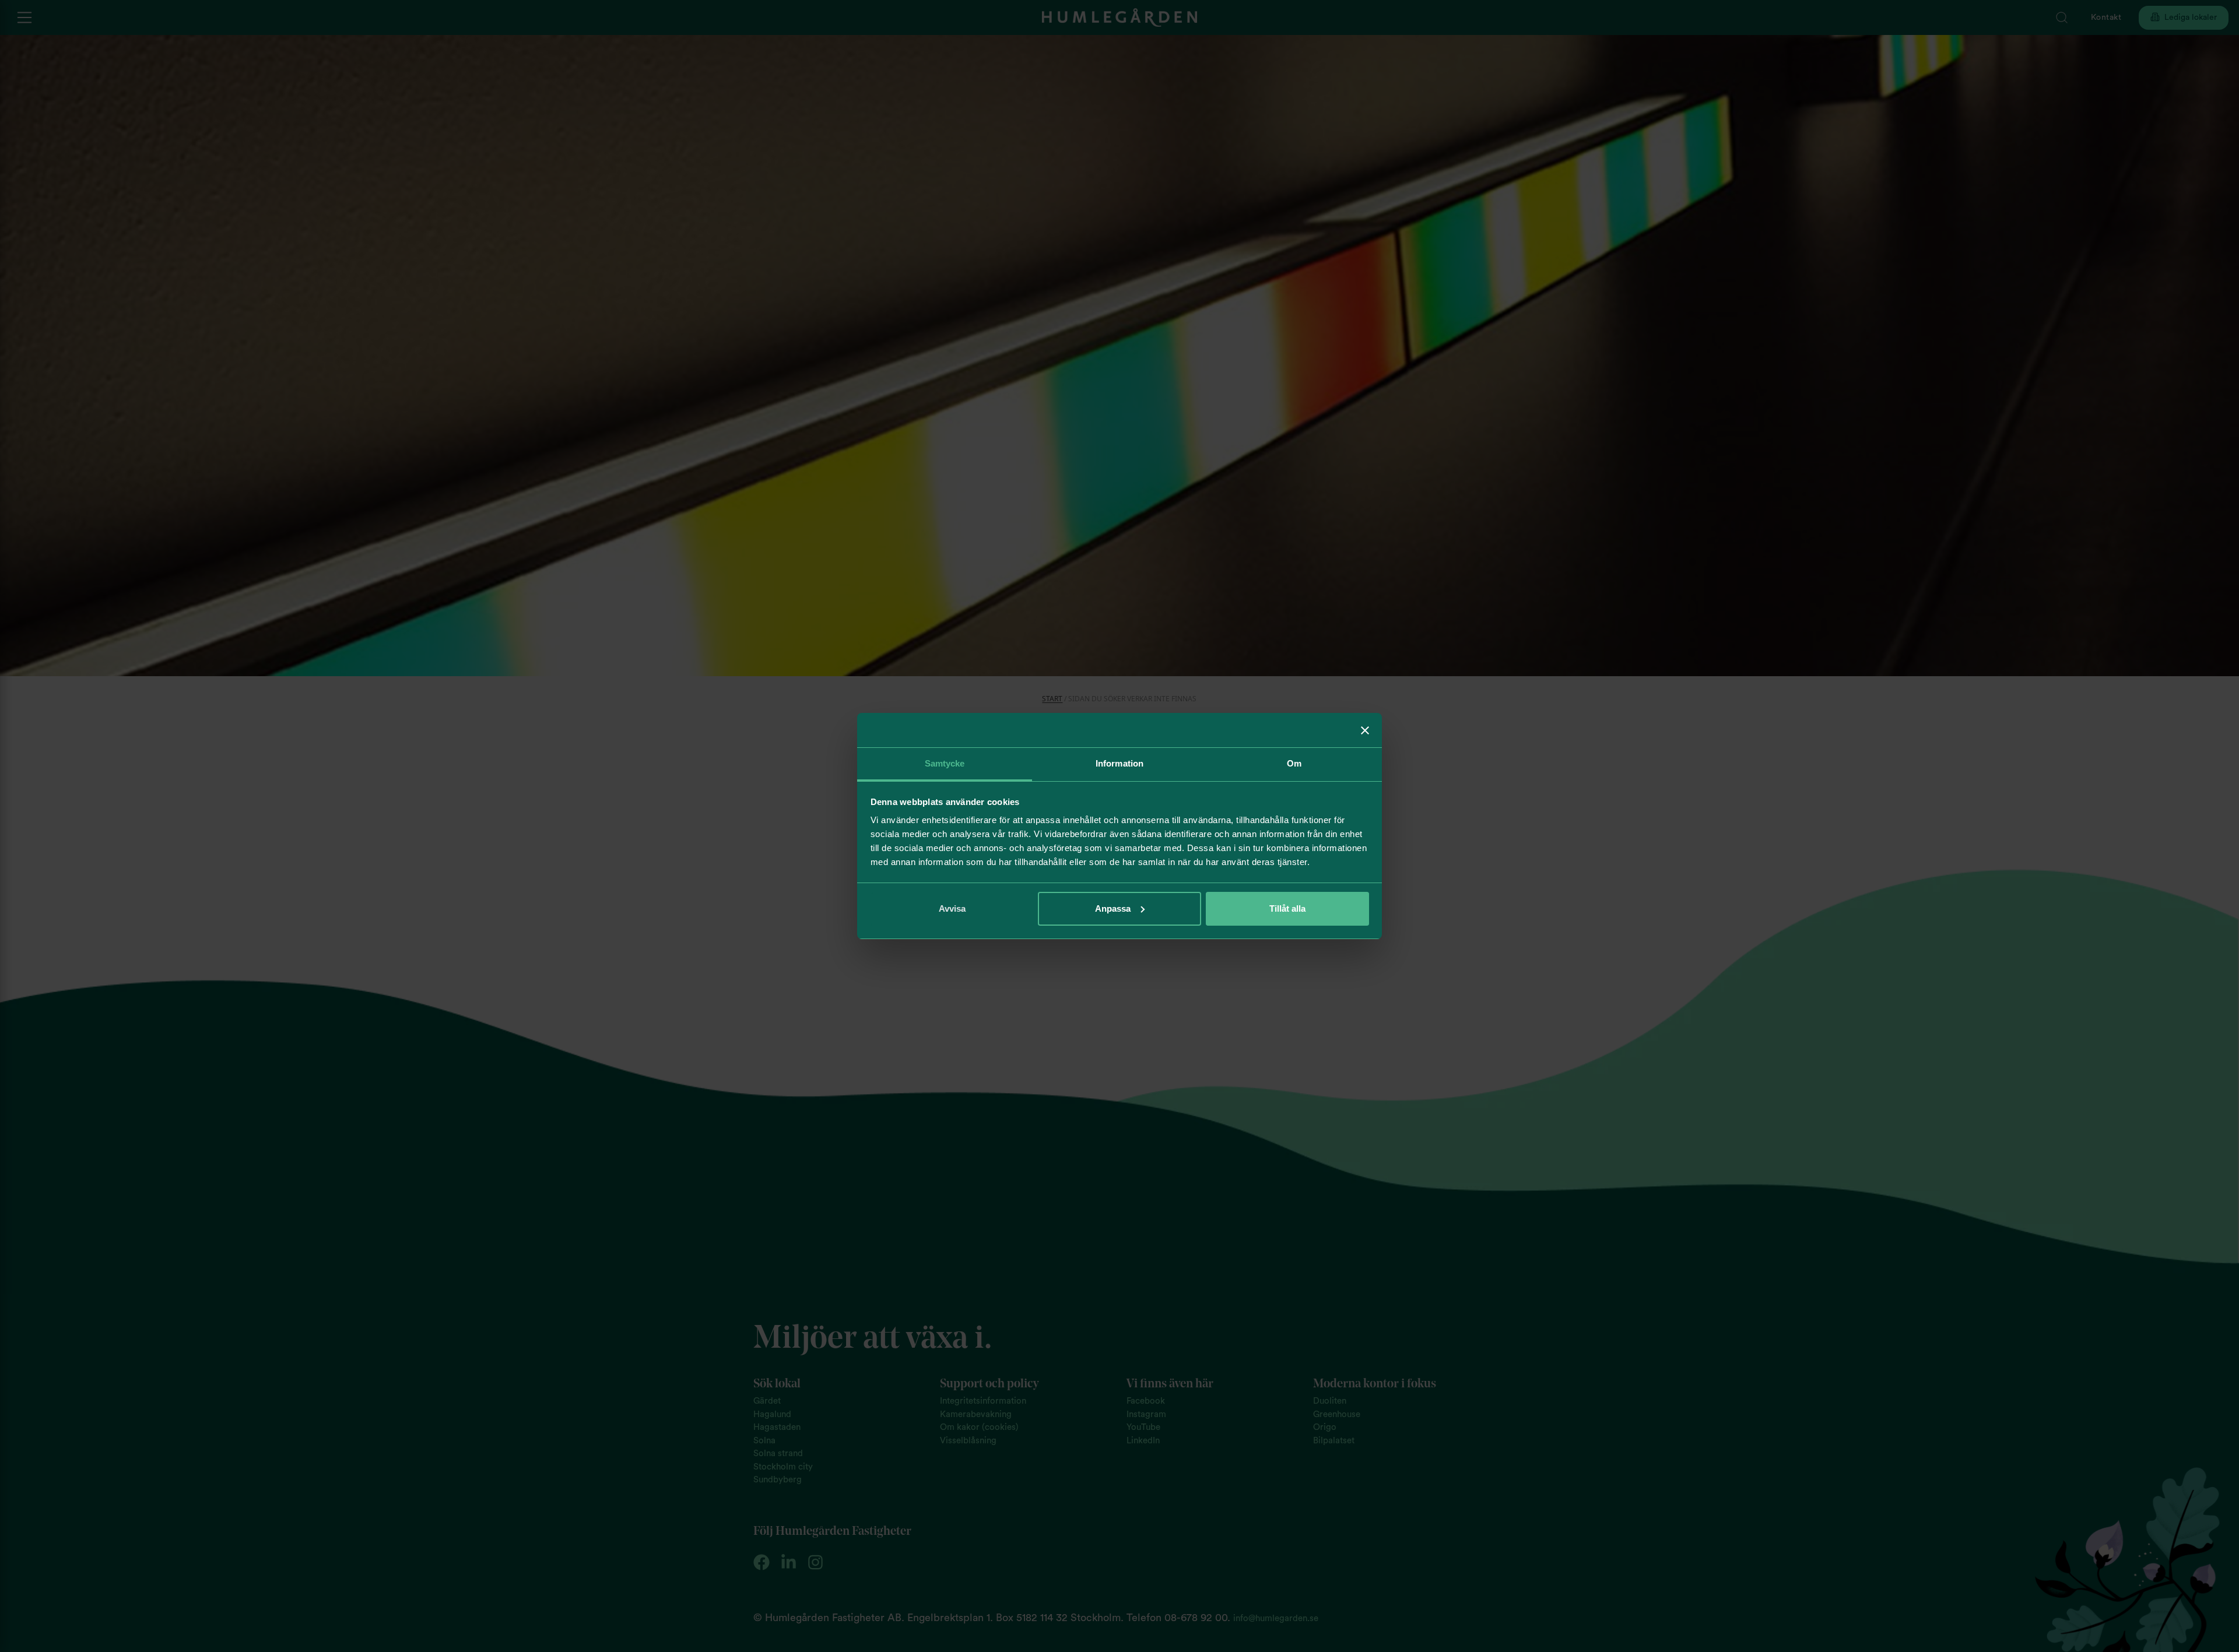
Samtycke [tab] (945, 763)
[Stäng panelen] (1365, 730)
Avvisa (952, 908)
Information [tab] (1119, 763)
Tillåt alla (1287, 908)
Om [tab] (1294, 763)
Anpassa (1113, 908)
